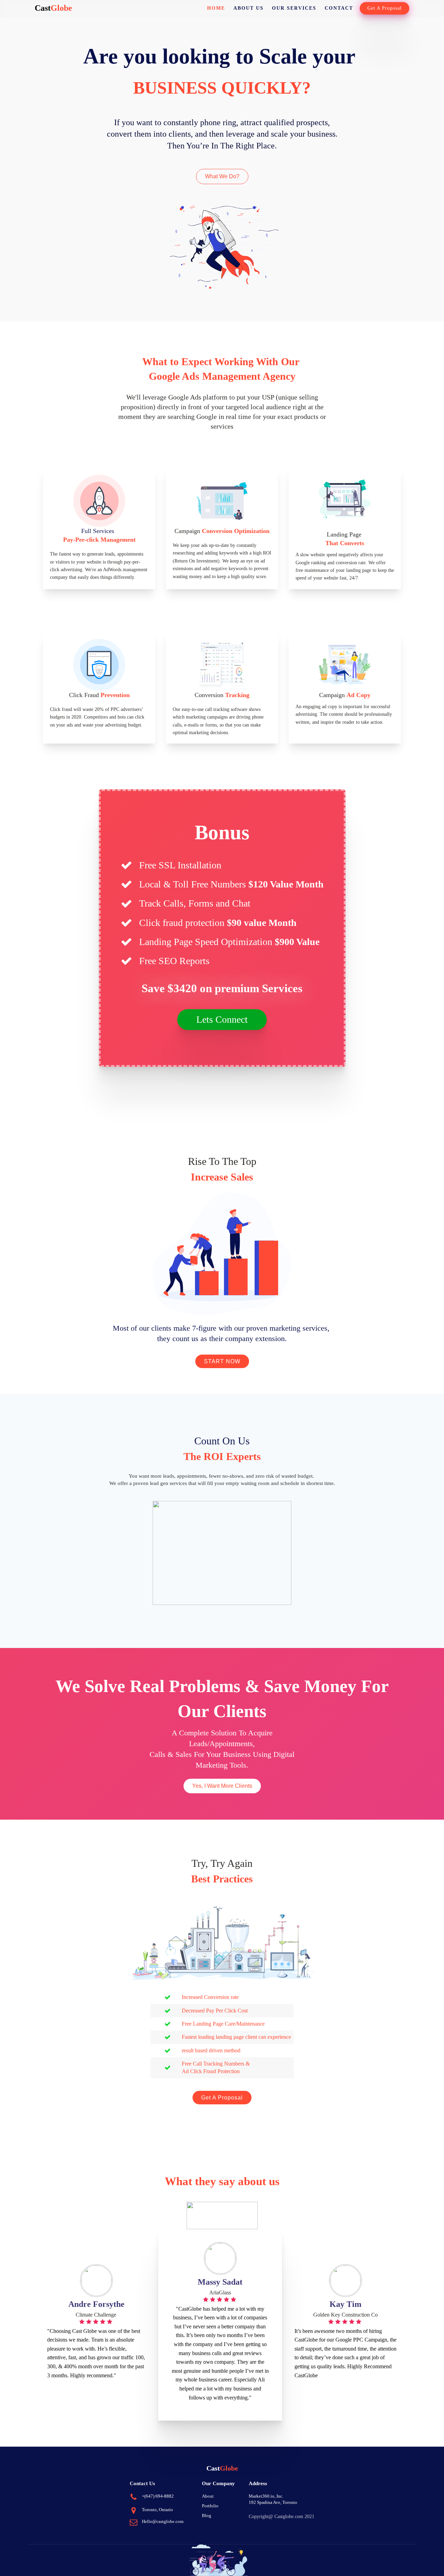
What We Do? (222, 176)
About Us (249, 8)
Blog (207, 2515)
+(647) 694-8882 (158, 2496)
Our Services (294, 8)
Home (216, 8)
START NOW (222, 1361)
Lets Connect (222, 1019)
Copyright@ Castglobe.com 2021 (281, 2517)
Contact (339, 8)
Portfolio (210, 2506)
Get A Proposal (385, 8)
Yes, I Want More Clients (222, 1786)
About (208, 2496)
